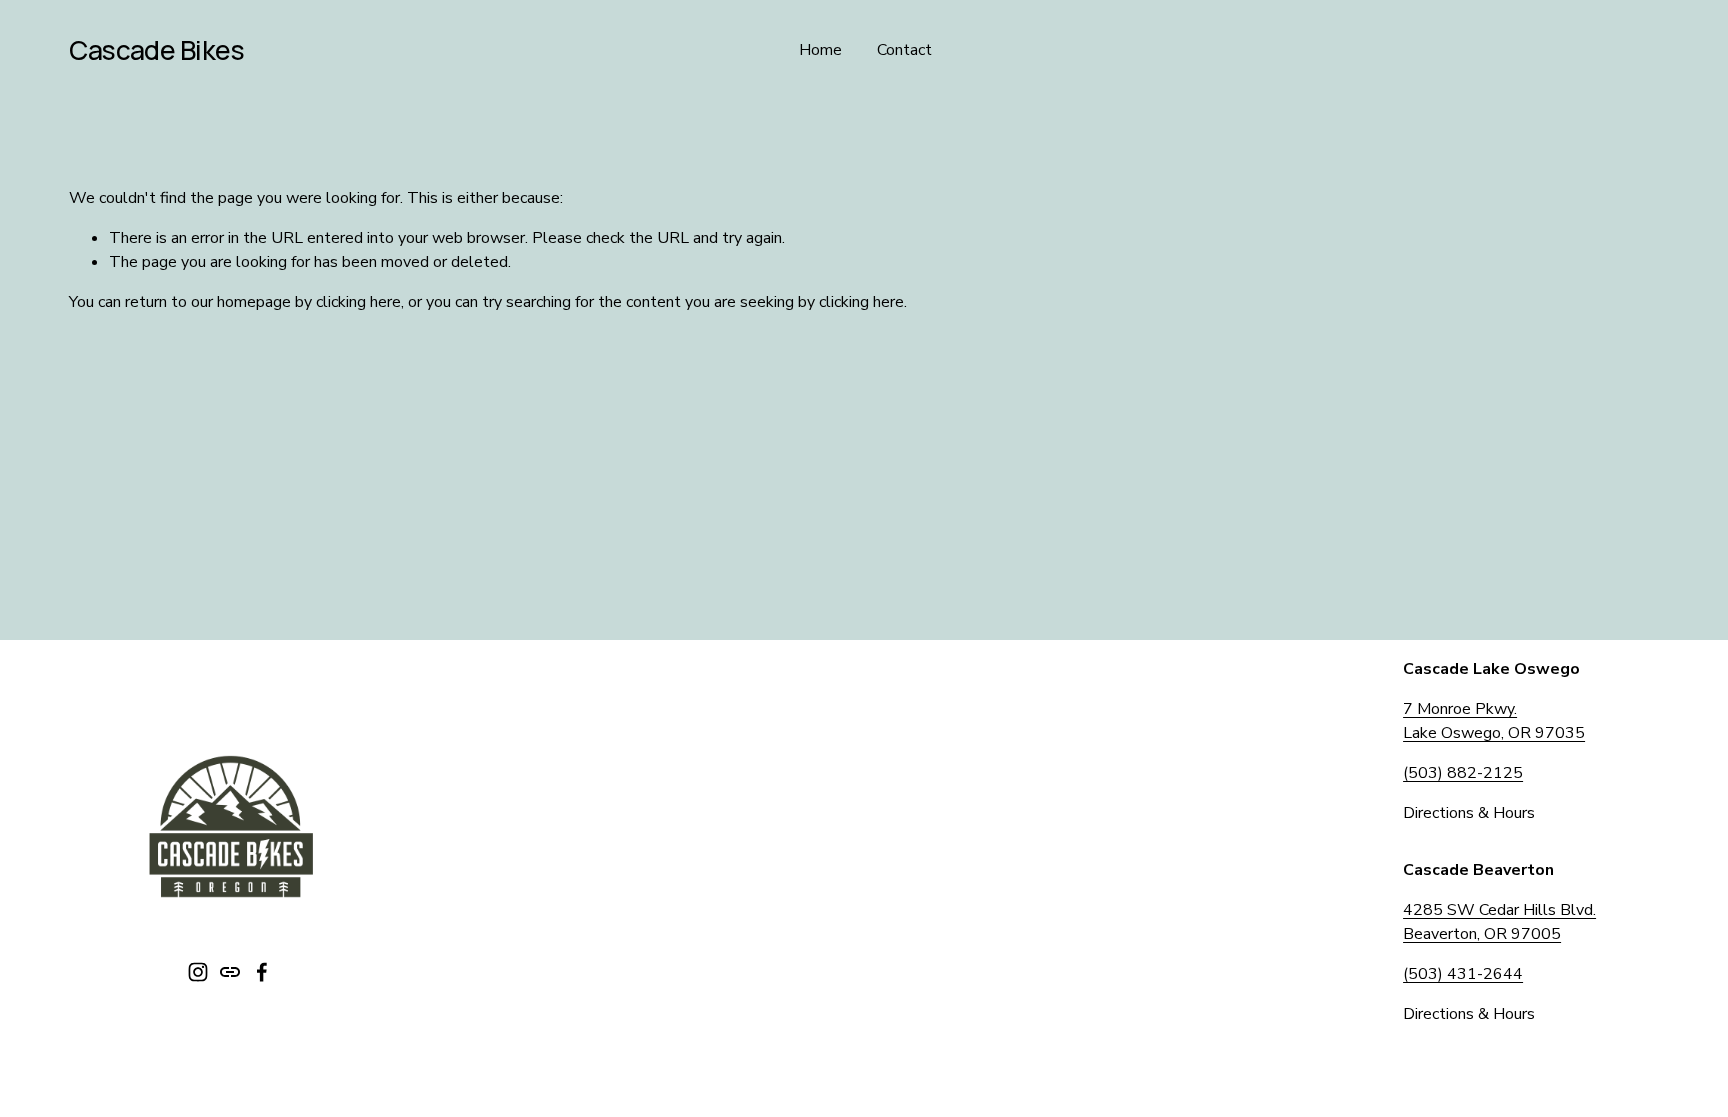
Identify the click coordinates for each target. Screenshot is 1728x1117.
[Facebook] (262, 972)
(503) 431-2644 (1463, 974)
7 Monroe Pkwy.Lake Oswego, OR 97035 (1494, 721)
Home (820, 50)
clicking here (358, 302)
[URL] (230, 972)
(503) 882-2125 (1463, 773)
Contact (904, 50)
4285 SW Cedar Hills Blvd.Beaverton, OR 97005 (1499, 922)
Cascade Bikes (156, 50)
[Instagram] (198, 972)
